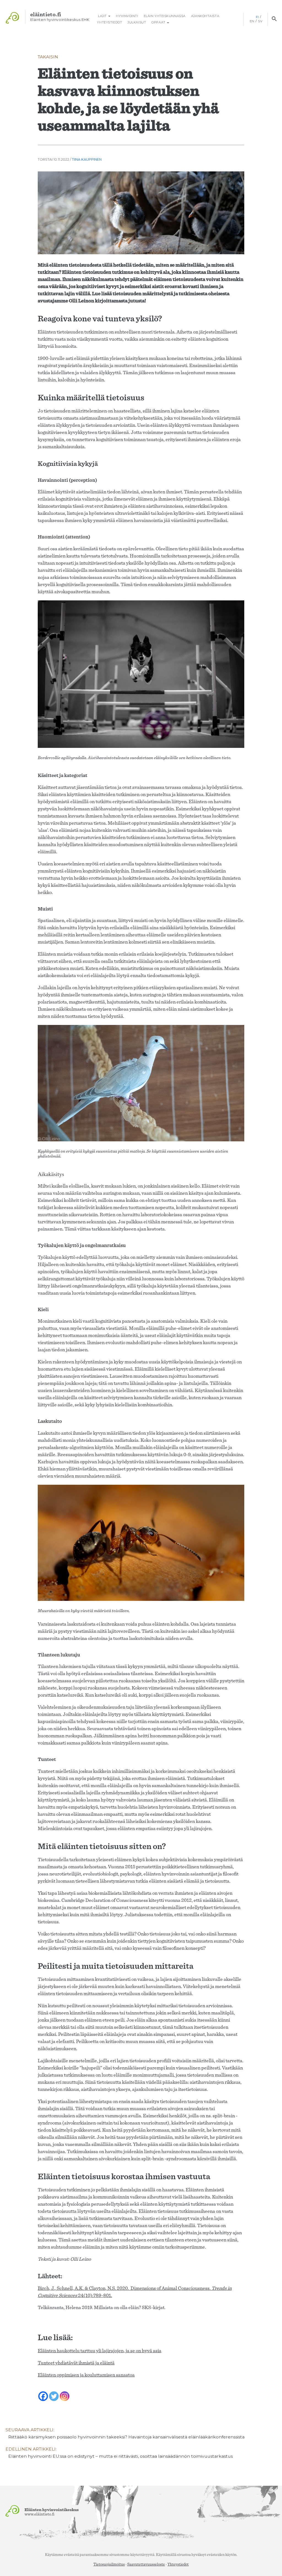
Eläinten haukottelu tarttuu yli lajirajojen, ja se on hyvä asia (100, 2351)
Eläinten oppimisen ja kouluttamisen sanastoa (86, 2375)
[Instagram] (65, 2393)
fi (257, 17)
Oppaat (159, 22)
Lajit (102, 16)
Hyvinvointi (127, 16)
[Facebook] (43, 2393)
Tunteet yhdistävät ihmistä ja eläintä (76, 2363)
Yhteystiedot (109, 22)
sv (260, 21)
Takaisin (48, 57)
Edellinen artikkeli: (119, 2453)
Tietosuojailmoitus (109, 2564)
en (252, 21)
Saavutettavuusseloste (146, 2564)
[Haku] (274, 19)
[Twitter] (54, 2393)
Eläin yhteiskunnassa (165, 16)
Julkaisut (137, 22)
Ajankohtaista (205, 16)
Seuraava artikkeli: (125, 2433)
